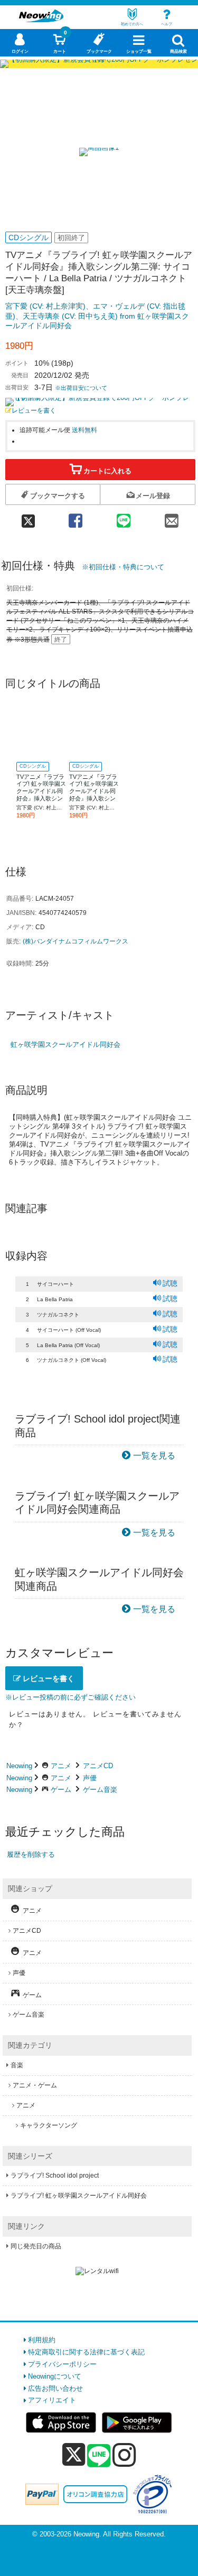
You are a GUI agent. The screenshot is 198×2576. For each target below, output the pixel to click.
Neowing (19, 1766)
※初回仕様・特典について (123, 567)
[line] (99, 2456)
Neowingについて (55, 2376)
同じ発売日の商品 (36, 2246)
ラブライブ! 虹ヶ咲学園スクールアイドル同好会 (79, 2196)
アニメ (61, 1766)
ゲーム (61, 1790)
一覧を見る (154, 1456)
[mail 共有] (171, 517)
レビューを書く (34, 410)
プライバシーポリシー (62, 2364)
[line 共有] (123, 517)
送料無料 (84, 430)
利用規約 (42, 2340)
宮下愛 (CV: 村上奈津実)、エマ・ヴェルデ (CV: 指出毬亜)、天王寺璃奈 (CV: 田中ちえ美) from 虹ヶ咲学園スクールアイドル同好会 (97, 316)
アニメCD (98, 1766)
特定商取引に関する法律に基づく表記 (86, 2352)
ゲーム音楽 (100, 1790)
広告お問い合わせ (55, 2388)
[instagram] (124, 2455)
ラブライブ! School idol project (55, 2176)
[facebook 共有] (75, 517)
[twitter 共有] (28, 517)
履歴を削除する (31, 1854)
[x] (74, 2455)
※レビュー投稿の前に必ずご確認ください (70, 1697)
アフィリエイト (52, 2400)
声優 (90, 1778)
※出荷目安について (81, 388)
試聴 (170, 1283)
